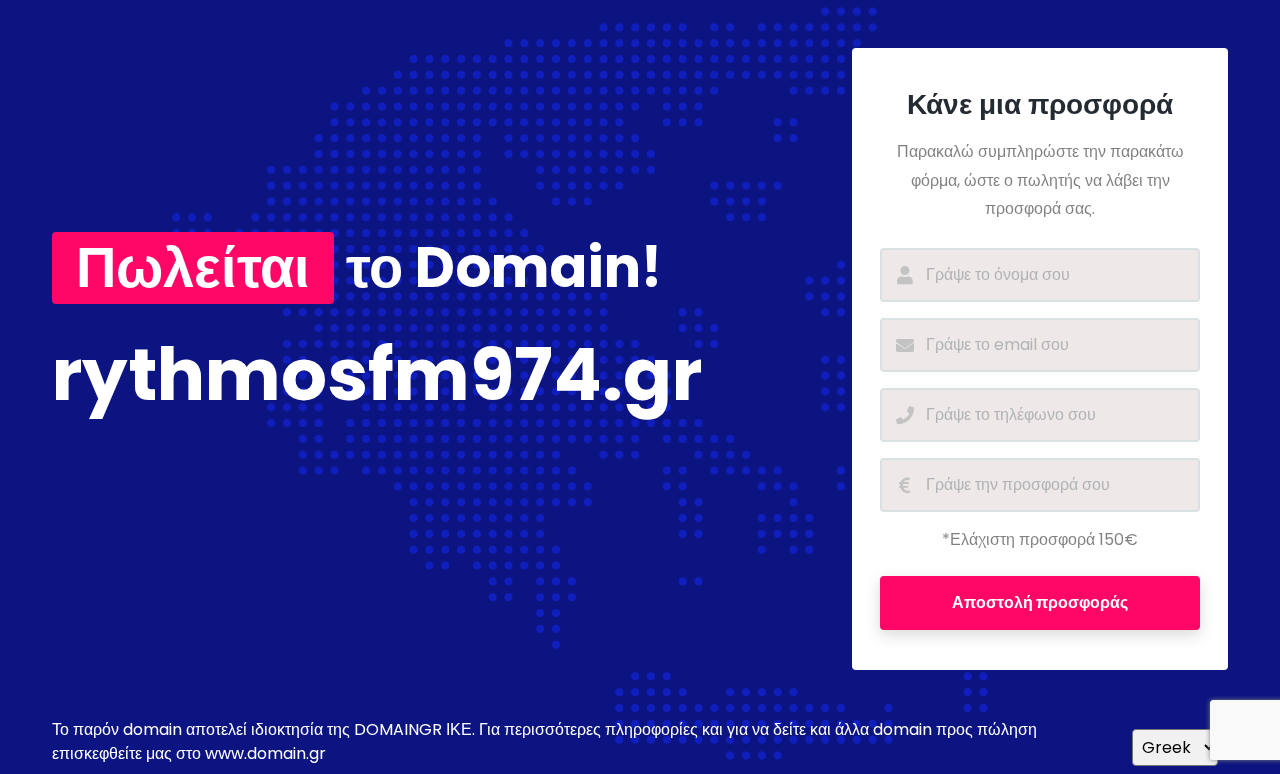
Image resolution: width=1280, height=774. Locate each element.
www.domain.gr (265, 753)
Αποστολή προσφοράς (1040, 602)
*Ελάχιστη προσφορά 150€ (1040, 539)
